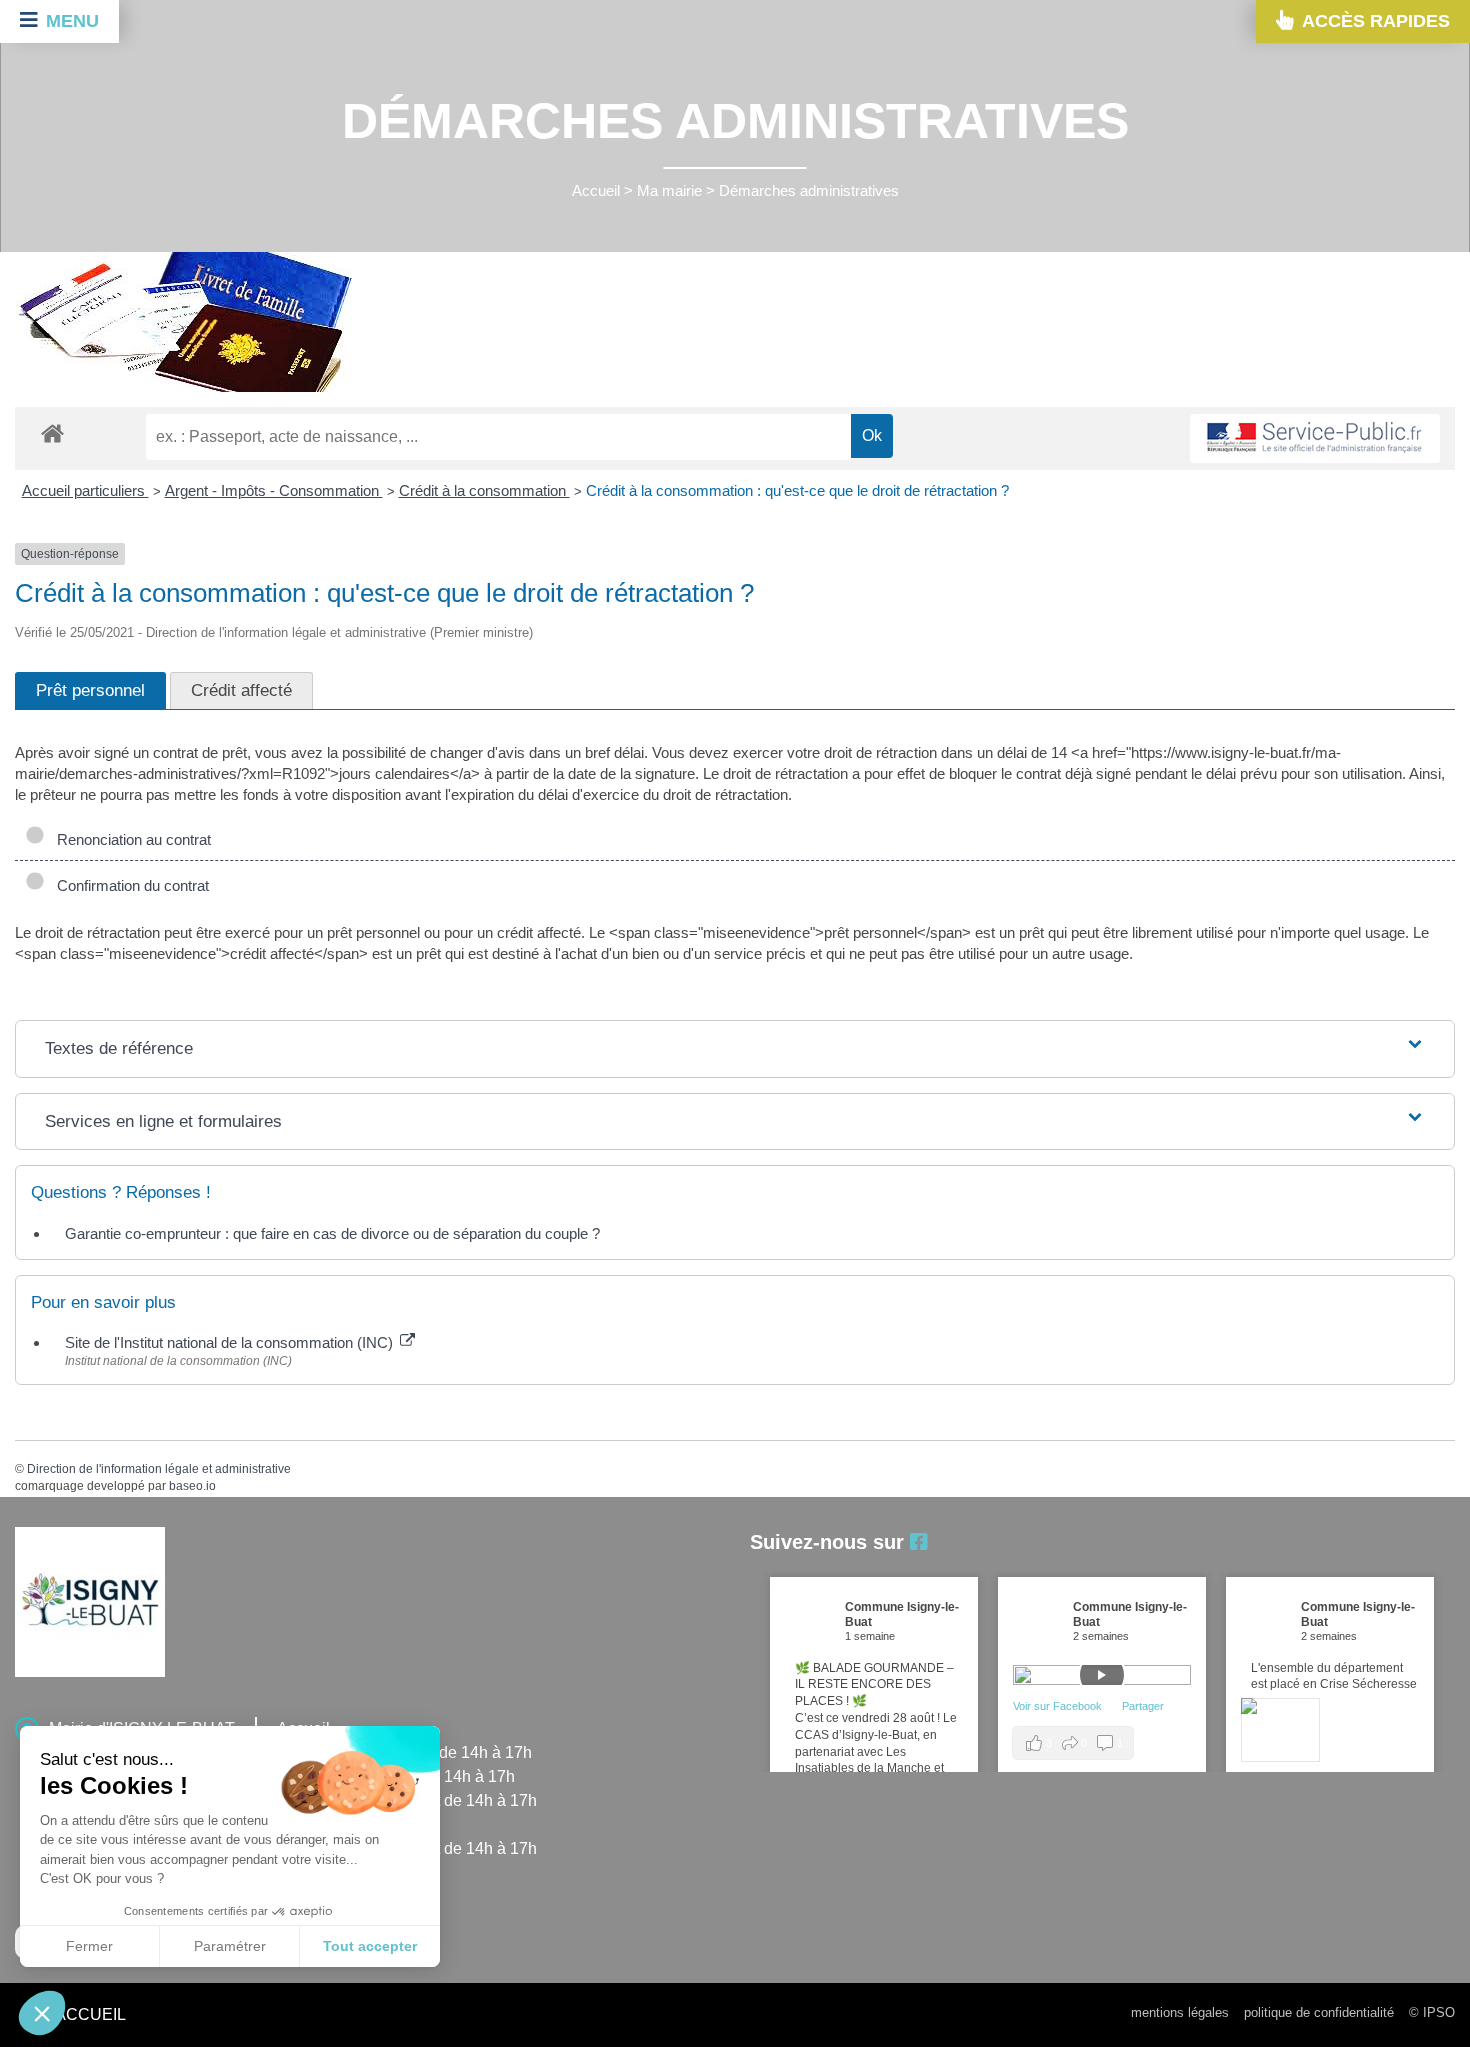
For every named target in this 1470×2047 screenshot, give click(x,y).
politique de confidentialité (1319, 2012)
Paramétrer (230, 1946)
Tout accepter (370, 1946)
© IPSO (1432, 2012)
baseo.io (192, 1486)
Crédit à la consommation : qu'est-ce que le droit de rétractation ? (797, 490)
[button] (42, 2013)
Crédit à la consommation (484, 490)
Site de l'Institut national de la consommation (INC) (231, 1342)
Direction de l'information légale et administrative (159, 1469)
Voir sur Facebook (1059, 1706)
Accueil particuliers (85, 490)
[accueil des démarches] (52, 432)
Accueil (596, 191)
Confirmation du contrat (129, 885)
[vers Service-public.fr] (1315, 438)
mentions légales (1180, 2012)
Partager (1143, 1706)
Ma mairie (669, 191)
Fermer (89, 1946)
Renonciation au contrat (130, 839)
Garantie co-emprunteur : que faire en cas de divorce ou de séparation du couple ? (332, 1233)
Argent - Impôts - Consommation (274, 490)
